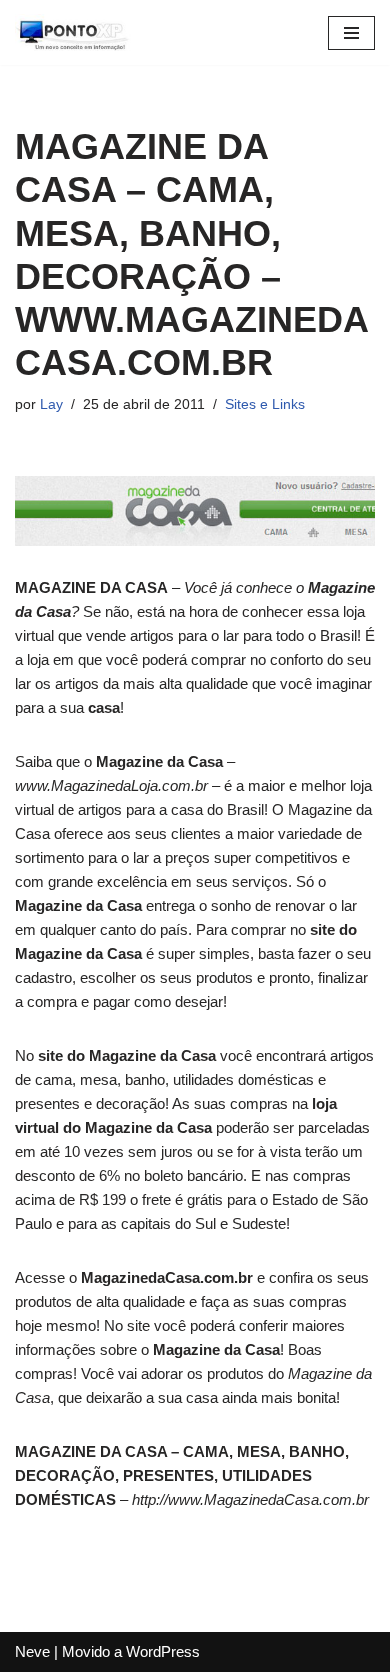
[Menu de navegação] (351, 33)
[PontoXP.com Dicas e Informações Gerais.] (75, 32)
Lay (51, 404)
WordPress (163, 1651)
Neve (32, 1651)
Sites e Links (265, 404)
